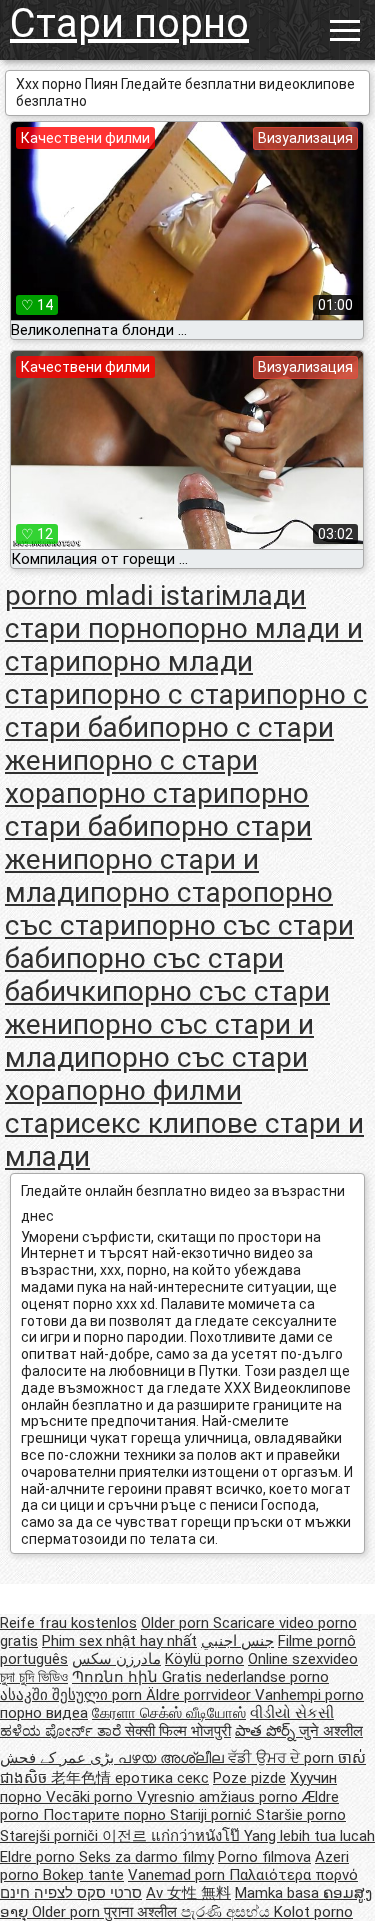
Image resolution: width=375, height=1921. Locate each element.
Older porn (177, 1623)
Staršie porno (301, 1815)
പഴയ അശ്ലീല (173, 1758)
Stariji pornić (213, 1815)
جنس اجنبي (237, 1641)
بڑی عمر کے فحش (59, 1758)
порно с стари (173, 694)
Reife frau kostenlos (68, 1623)
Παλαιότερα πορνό (293, 1875)
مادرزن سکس (116, 1659)
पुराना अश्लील (142, 1912)
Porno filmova (264, 1857)
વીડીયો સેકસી (292, 1713)
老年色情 (83, 1778)
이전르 (126, 1836)
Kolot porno (313, 1912)
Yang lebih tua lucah (309, 1836)
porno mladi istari (113, 595)
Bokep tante (83, 1875)
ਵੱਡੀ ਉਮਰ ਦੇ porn (283, 1758)
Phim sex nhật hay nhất (119, 1641)
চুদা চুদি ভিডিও (34, 1677)
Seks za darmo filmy (146, 1857)
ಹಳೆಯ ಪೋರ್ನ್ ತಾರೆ (62, 1731)
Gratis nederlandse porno (245, 1677)
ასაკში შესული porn (73, 1695)
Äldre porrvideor (200, 1695)
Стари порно (129, 23)
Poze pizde (249, 1778)
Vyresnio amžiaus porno (219, 1797)
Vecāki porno (91, 1797)
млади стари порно (155, 612)
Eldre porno (39, 1857)
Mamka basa (279, 1893)
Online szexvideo (303, 1659)
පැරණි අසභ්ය (227, 1912)
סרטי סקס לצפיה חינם (71, 1893)
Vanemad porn (178, 1875)
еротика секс (162, 1778)
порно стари (147, 793)
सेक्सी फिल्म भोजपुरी (178, 1731)
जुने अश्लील (331, 1731)
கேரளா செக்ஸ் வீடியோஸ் (169, 1713)
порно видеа (44, 1713)
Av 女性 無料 (188, 1893)
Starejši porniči (51, 1836)
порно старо (171, 892)
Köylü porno (204, 1659)
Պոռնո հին (117, 1677)
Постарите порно (106, 1815)
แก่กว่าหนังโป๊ (197, 1836)
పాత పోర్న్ (267, 1731)
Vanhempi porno (309, 1695)
